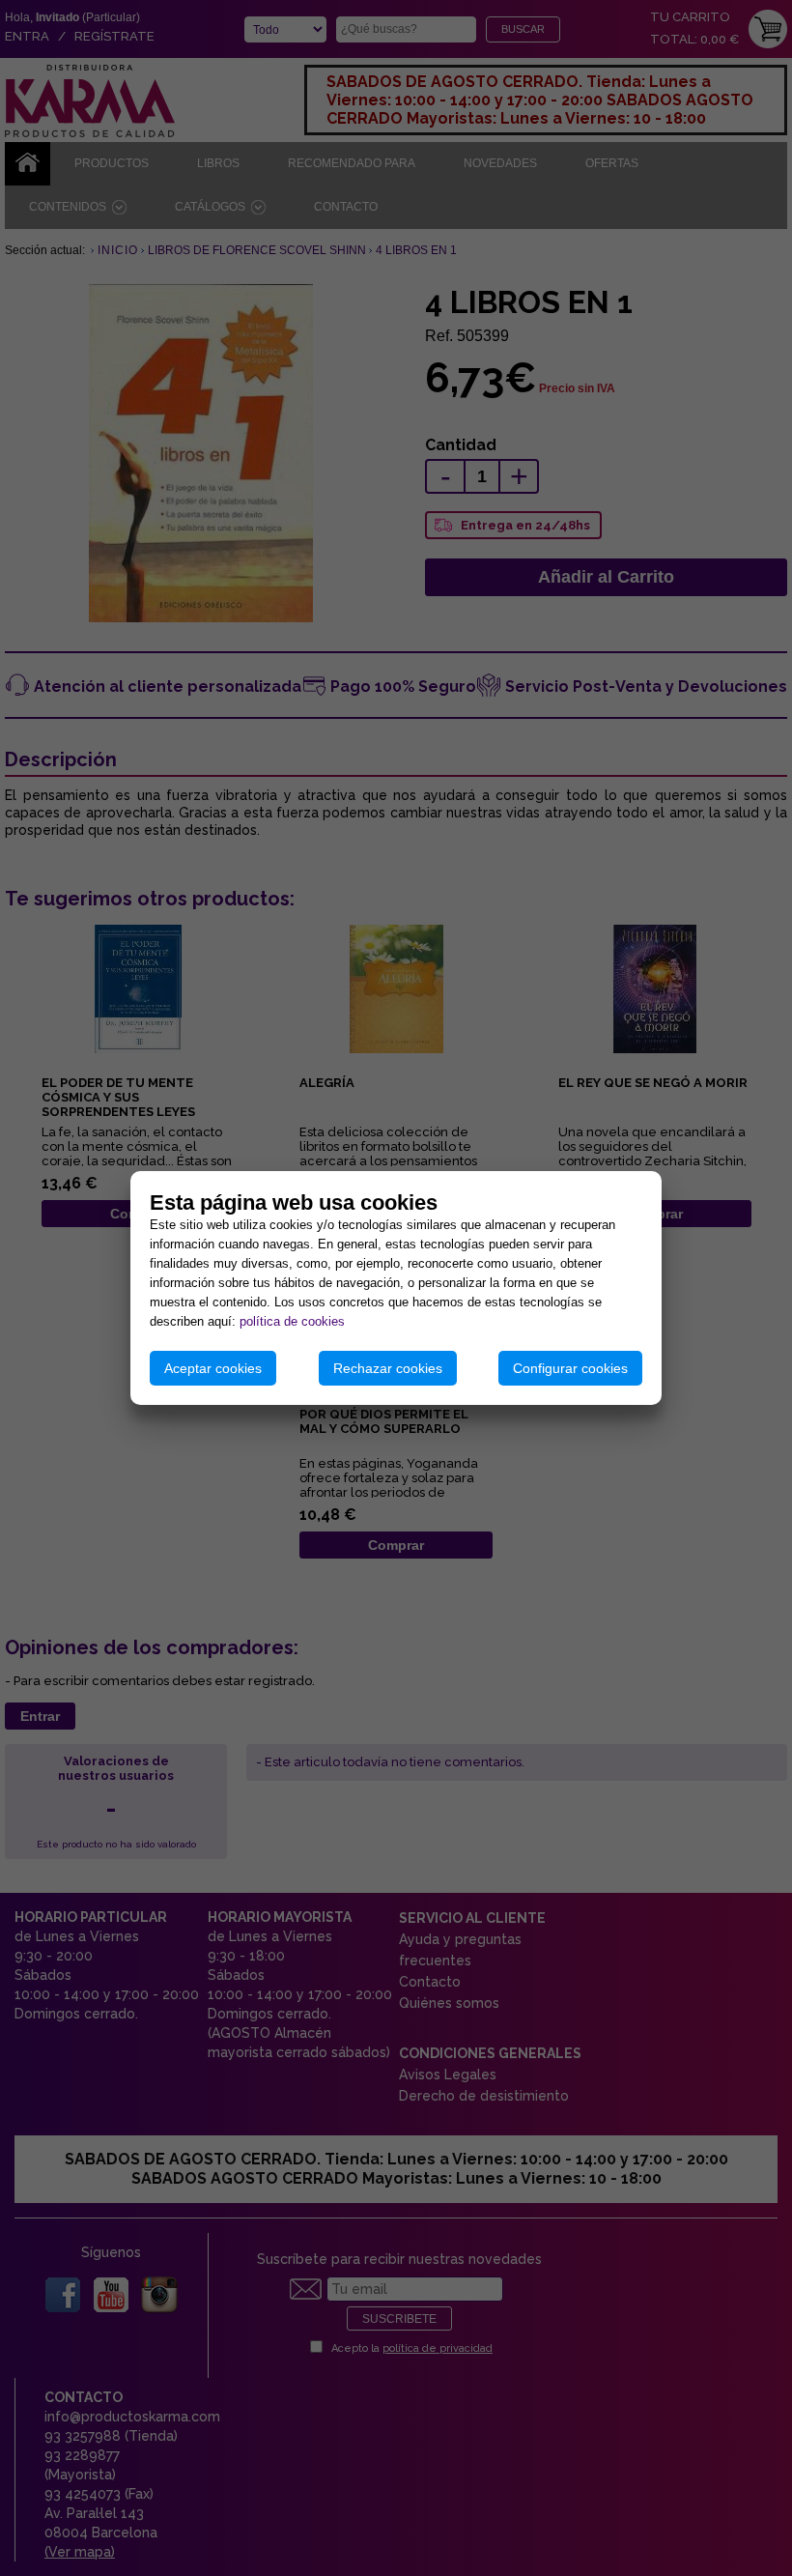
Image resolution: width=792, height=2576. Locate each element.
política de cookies (292, 1321)
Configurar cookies (570, 1368)
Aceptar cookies (213, 1368)
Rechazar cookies (388, 1368)
